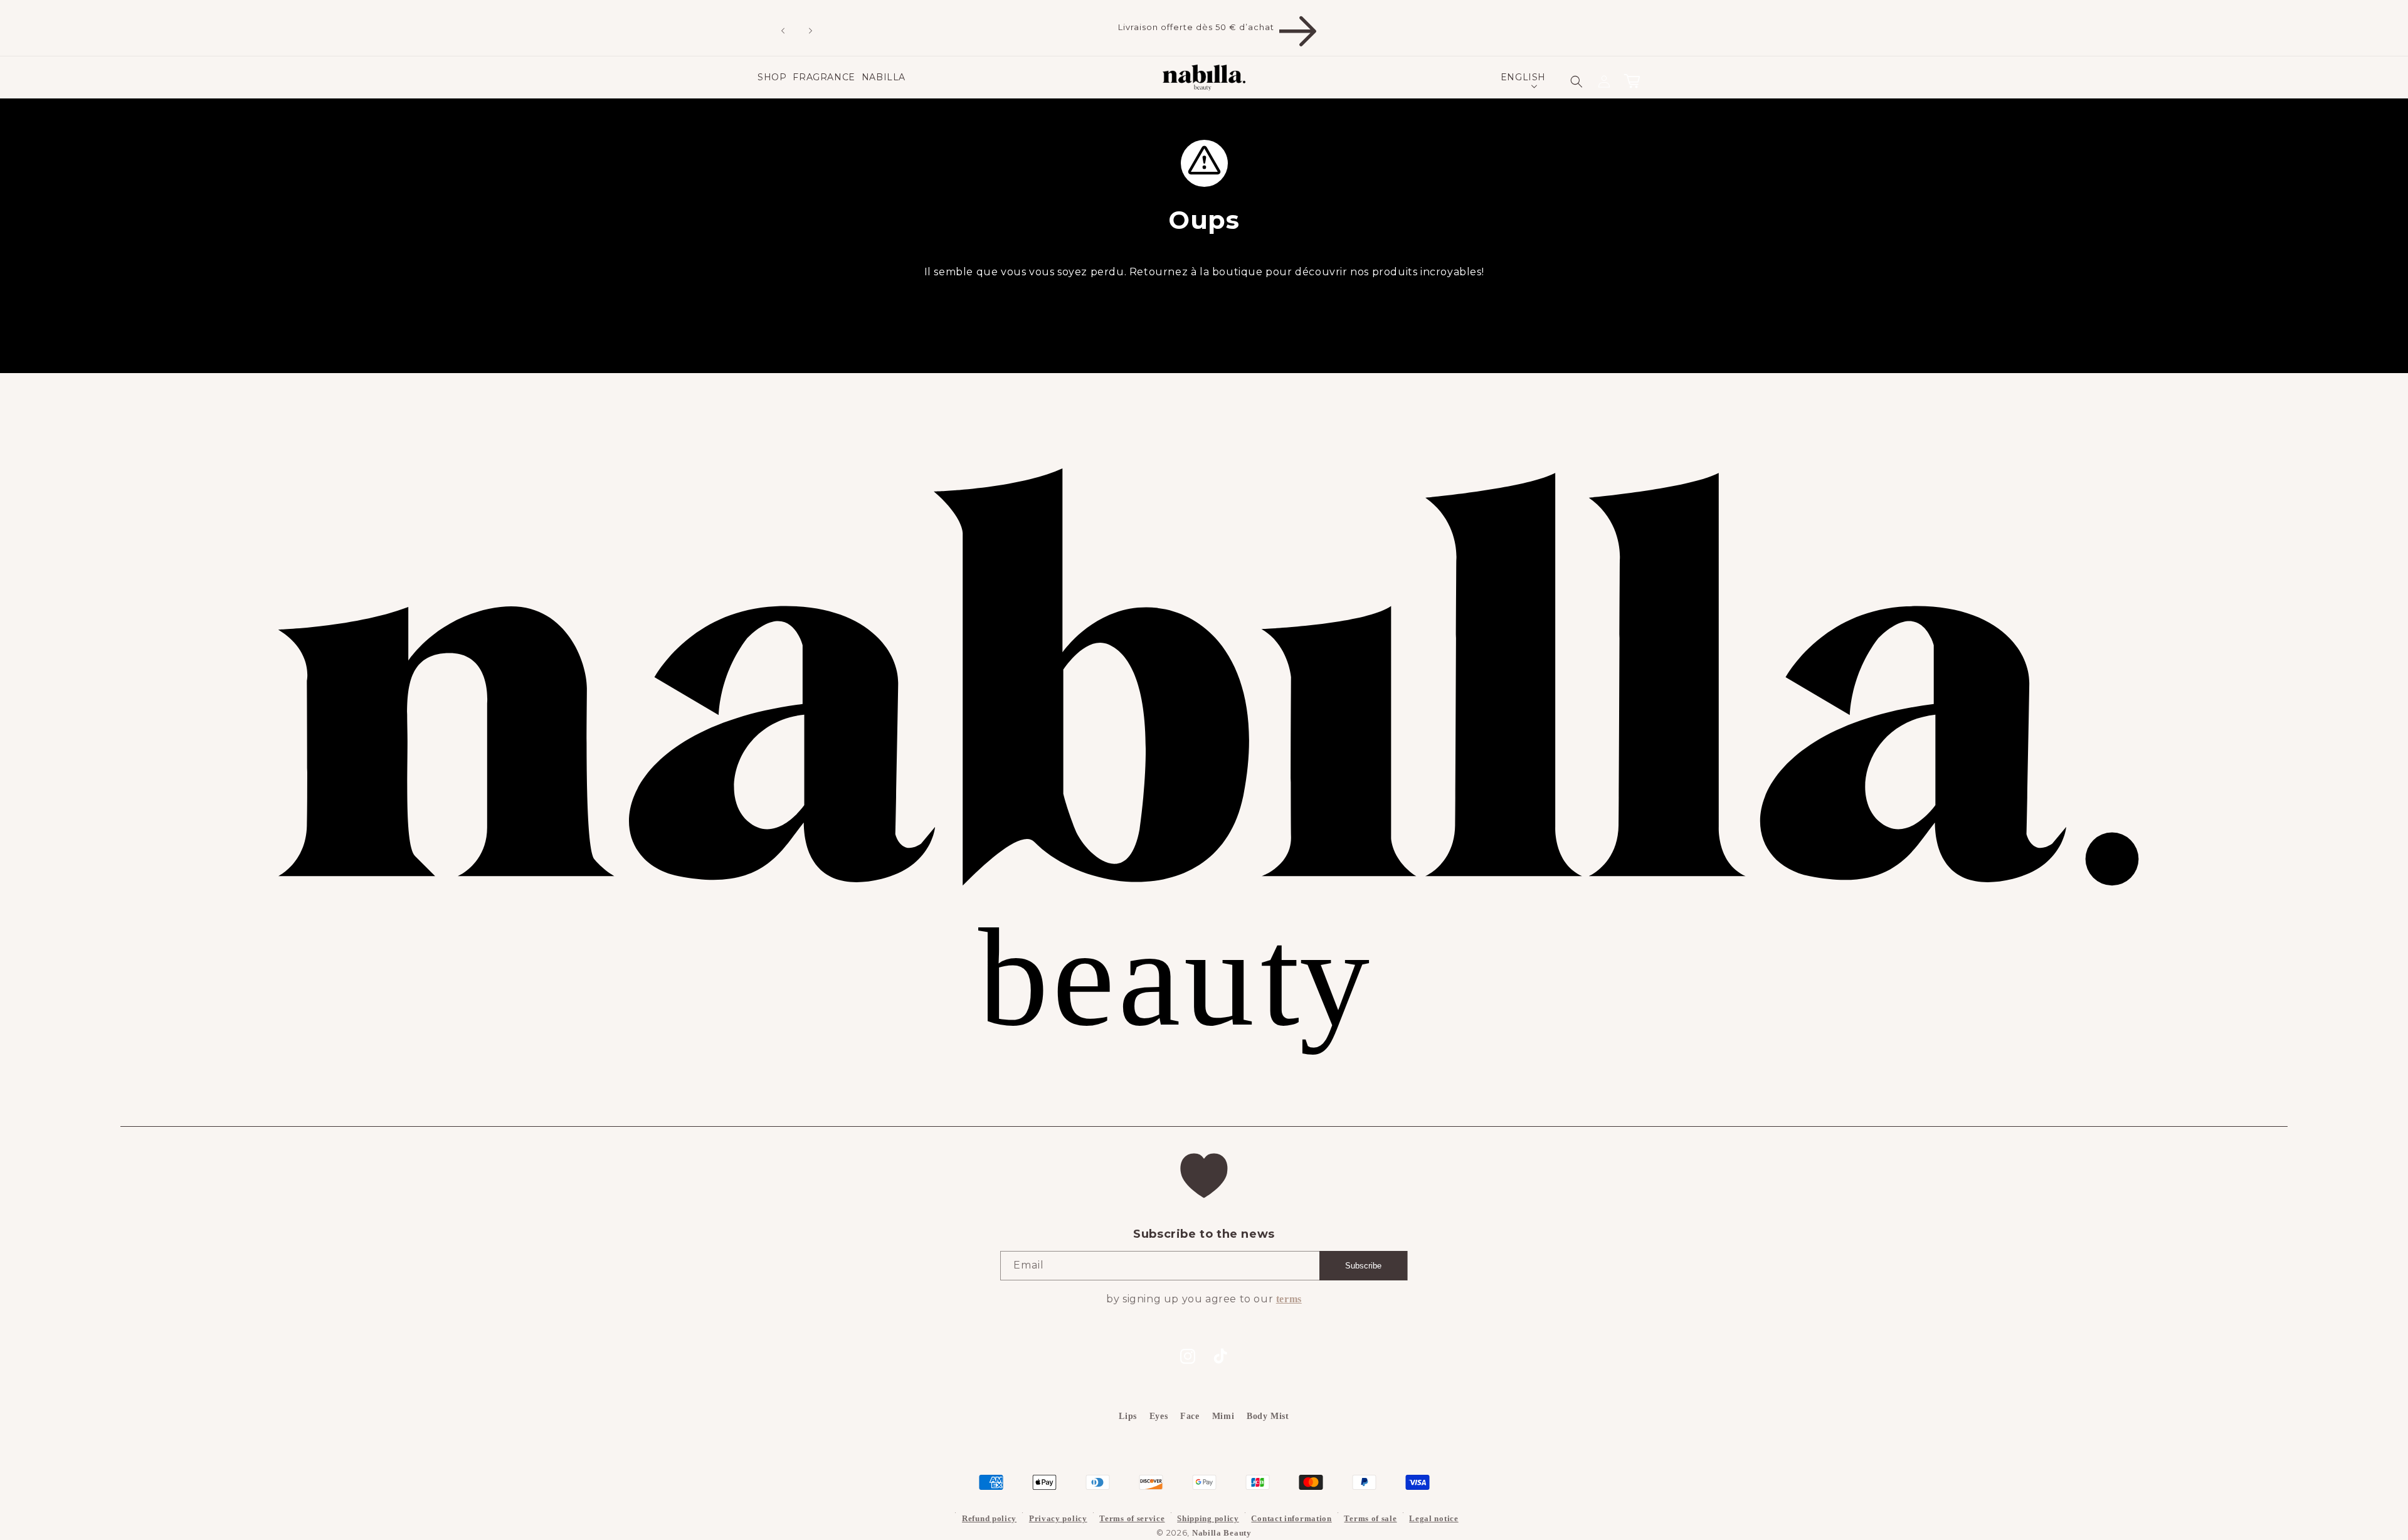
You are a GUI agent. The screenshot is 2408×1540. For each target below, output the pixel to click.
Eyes (1159, 1416)
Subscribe (1363, 1266)
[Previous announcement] (769, 28)
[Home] (1204, 78)
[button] (772, 77)
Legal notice (1434, 1518)
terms (1289, 1299)
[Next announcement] (797, 28)
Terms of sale (1370, 1518)
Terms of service (1132, 1518)
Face (1190, 1416)
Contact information (1291, 1518)
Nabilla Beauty (1222, 1533)
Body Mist (1268, 1416)
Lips (1127, 1416)
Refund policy (989, 1518)
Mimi (1223, 1416)
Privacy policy (1058, 1518)
